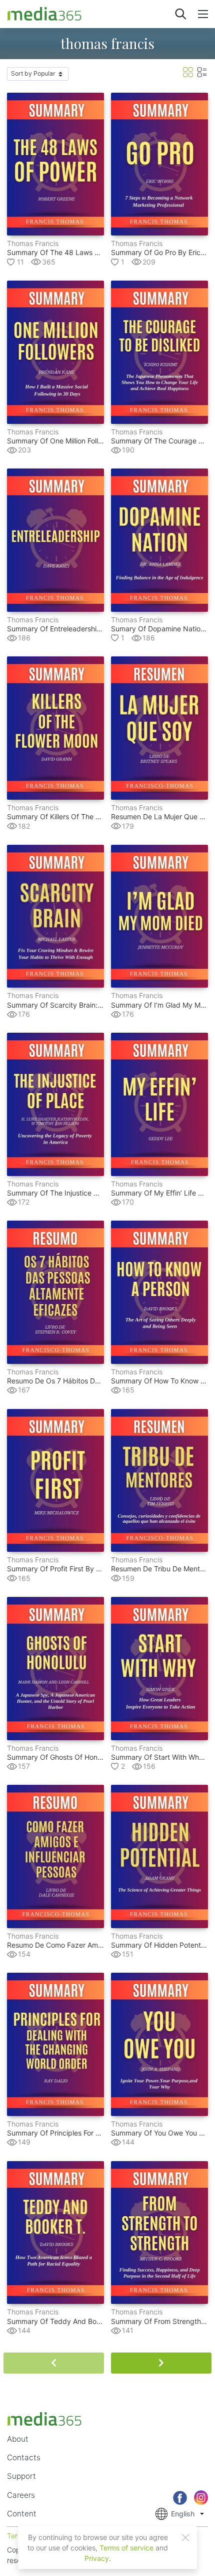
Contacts (24, 2457)
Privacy (97, 2558)
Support (21, 2476)
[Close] (185, 2537)
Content (22, 2514)
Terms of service (126, 2548)
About (18, 2439)
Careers (21, 2495)
